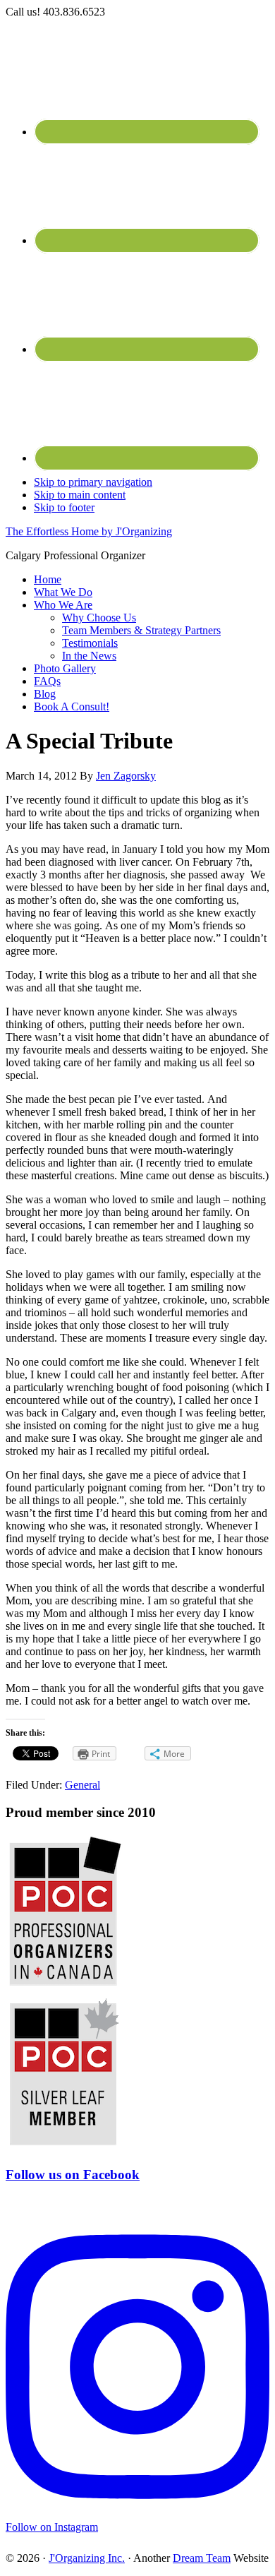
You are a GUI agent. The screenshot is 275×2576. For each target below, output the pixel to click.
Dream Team (202, 2558)
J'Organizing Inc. (87, 2558)
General (82, 1785)
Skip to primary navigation (93, 482)
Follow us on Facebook (73, 2175)
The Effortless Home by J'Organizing (89, 531)
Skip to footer (64, 507)
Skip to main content (80, 495)
